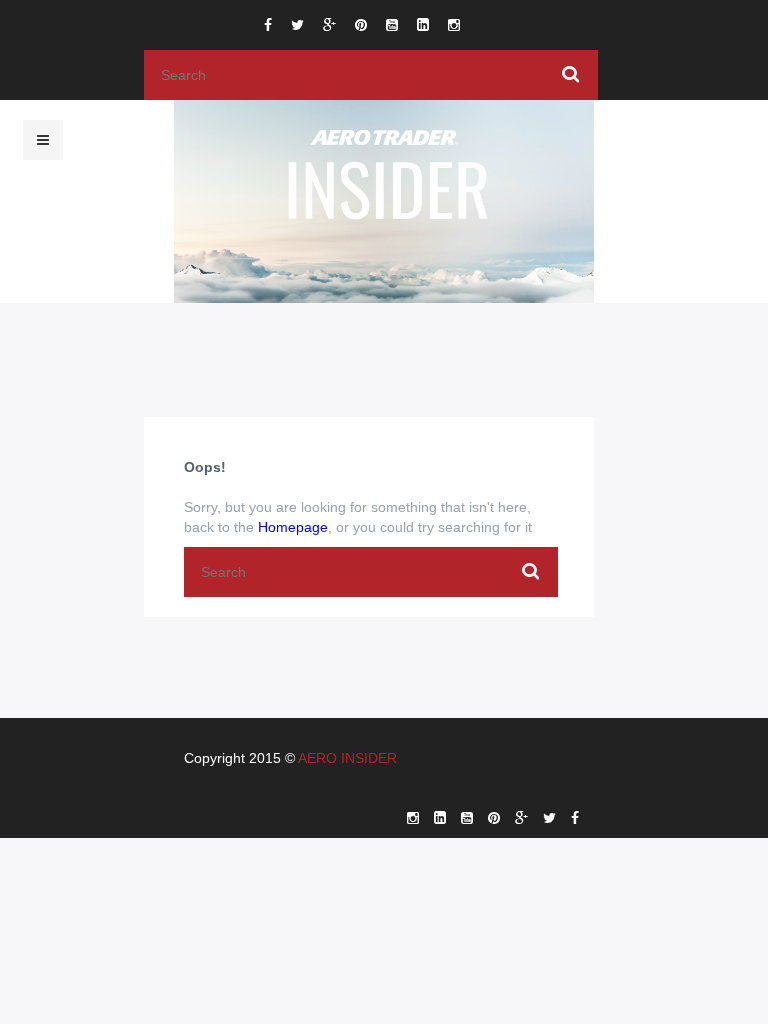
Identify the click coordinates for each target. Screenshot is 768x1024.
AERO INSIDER (347, 758)
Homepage (293, 527)
